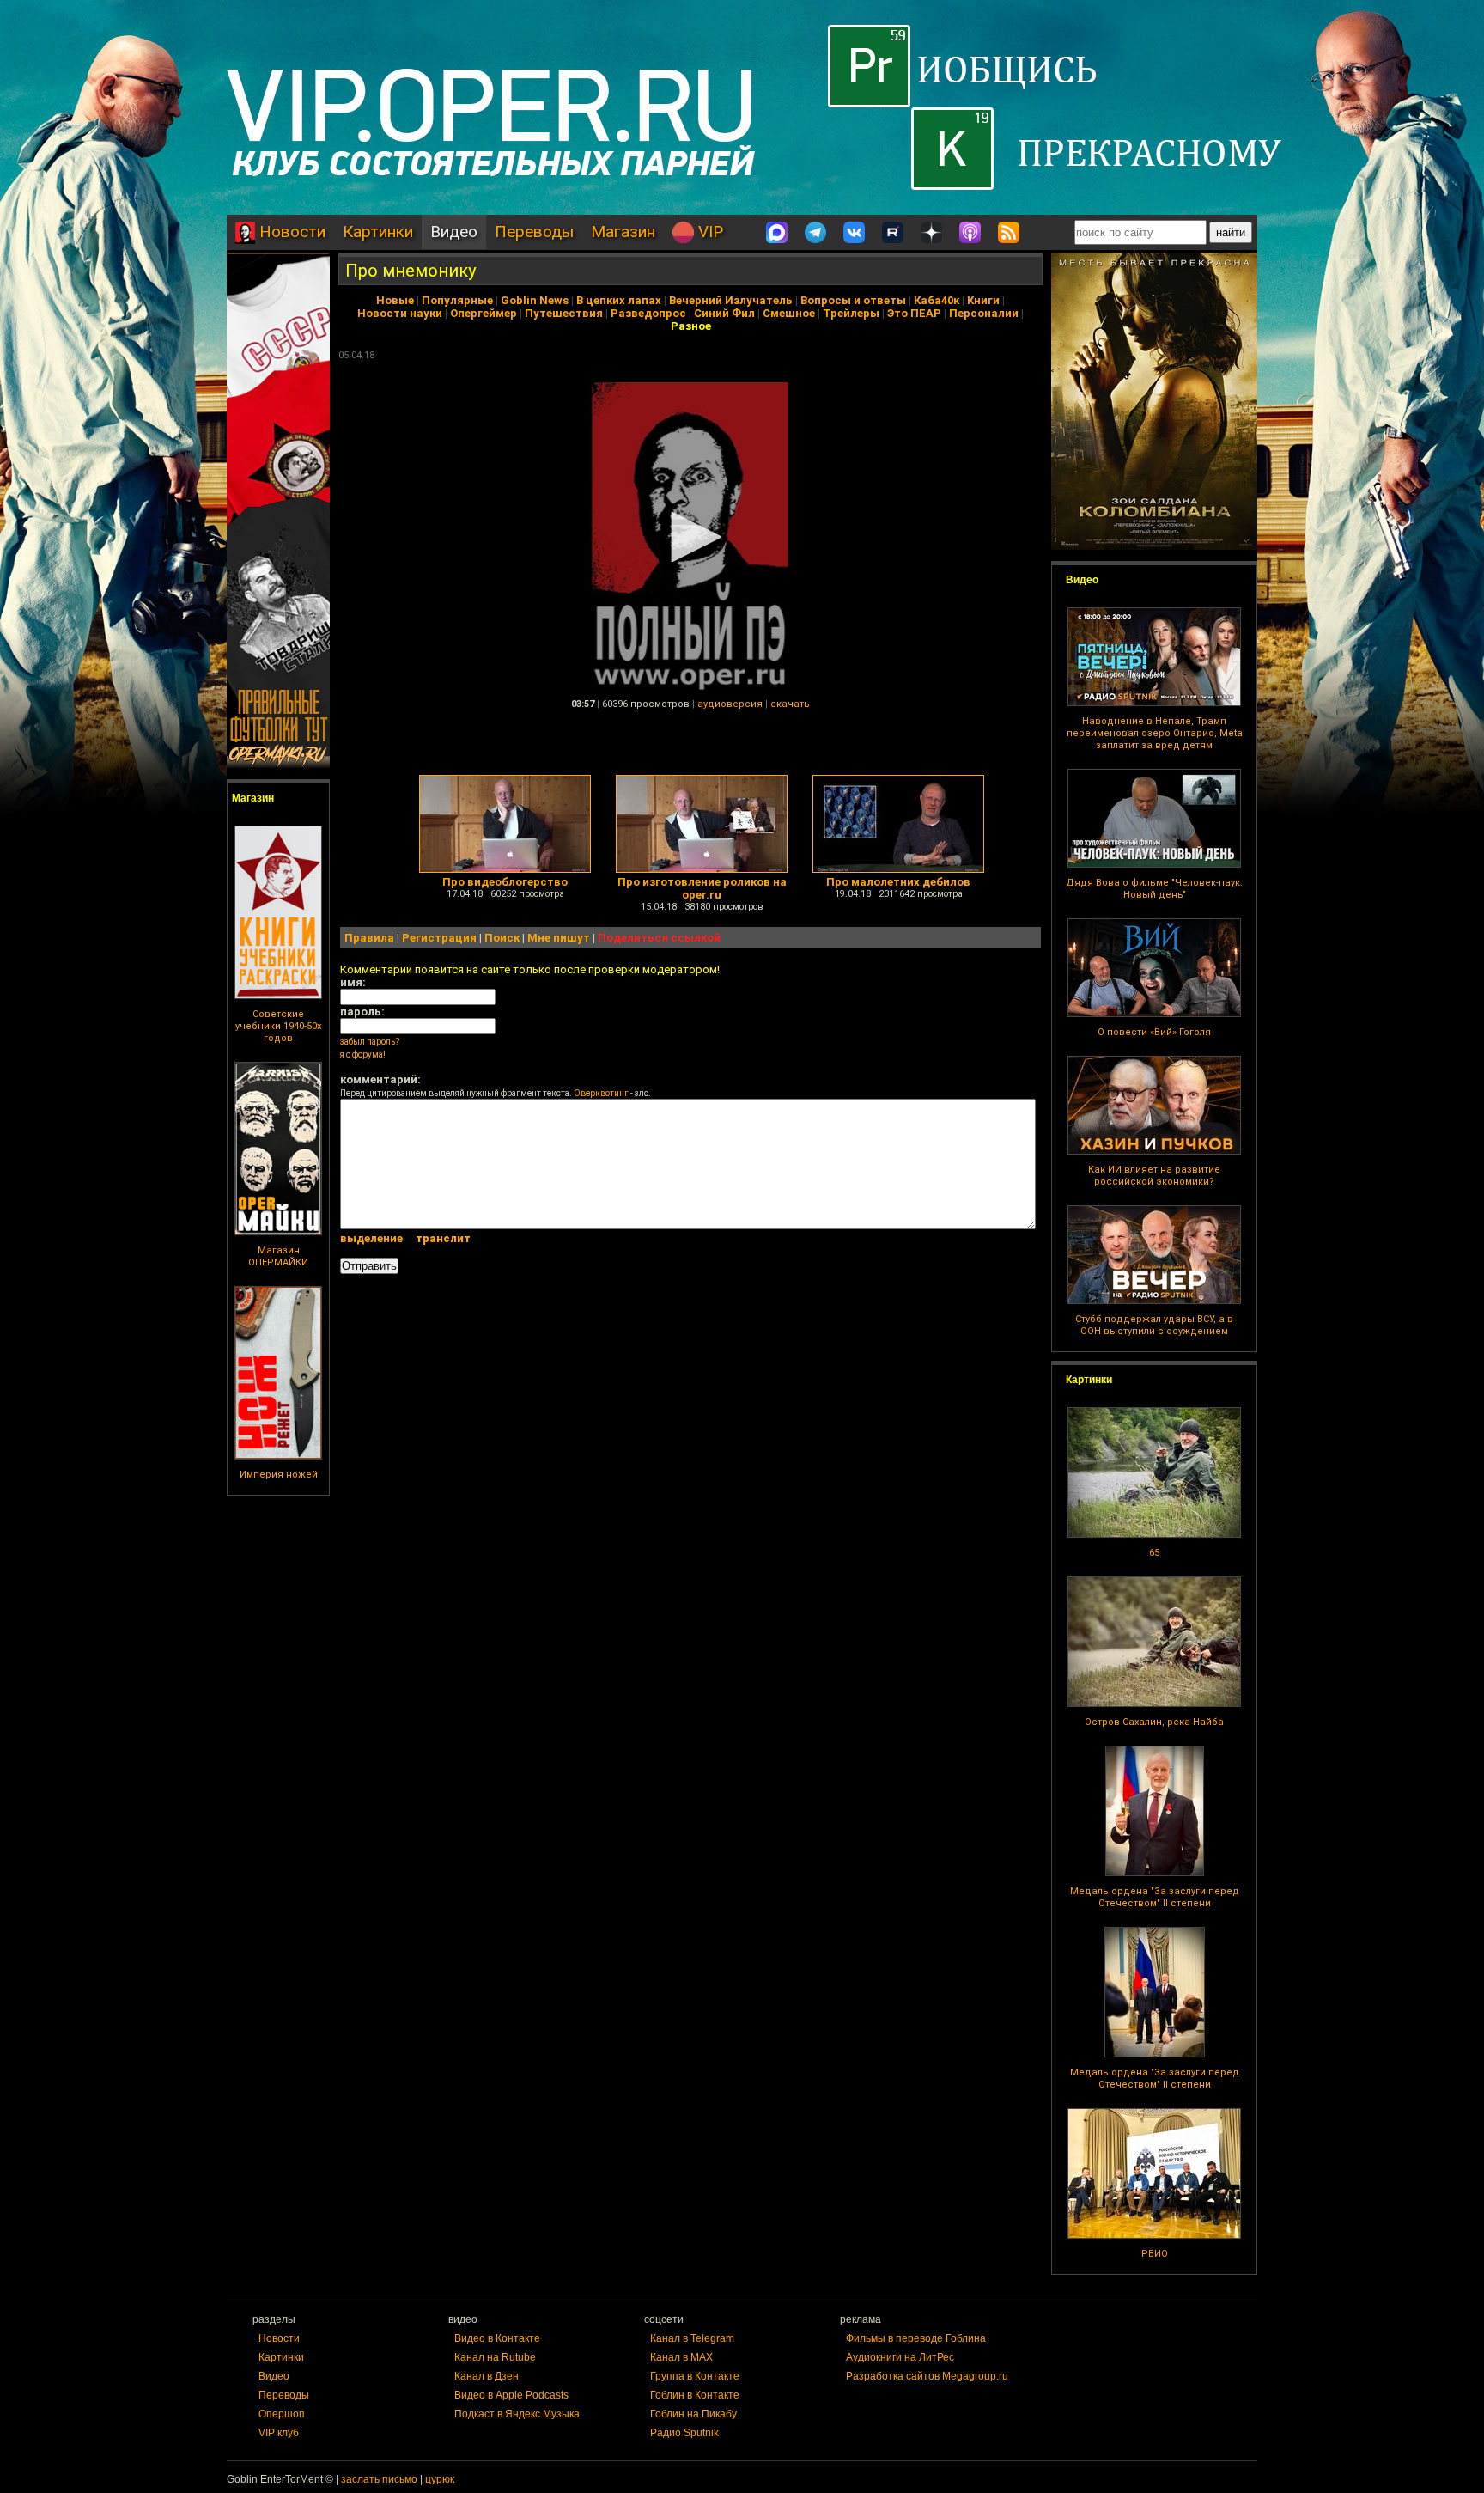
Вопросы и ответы (853, 300)
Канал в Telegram (692, 2338)
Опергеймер (484, 313)
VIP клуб (279, 2433)
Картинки (378, 232)
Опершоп (282, 2414)
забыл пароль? (370, 1042)
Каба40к (937, 300)
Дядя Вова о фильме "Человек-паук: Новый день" (1154, 889)
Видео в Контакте (497, 2338)
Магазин (623, 232)
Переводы (534, 232)
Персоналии (984, 313)
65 (1154, 1553)
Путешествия (564, 313)
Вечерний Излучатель (731, 300)
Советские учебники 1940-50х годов (278, 1026)
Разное (691, 326)
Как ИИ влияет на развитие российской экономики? (1154, 1176)
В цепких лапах (619, 300)
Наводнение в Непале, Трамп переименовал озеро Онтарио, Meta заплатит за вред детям (1155, 733)
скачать (790, 704)
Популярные (457, 300)
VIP (709, 232)
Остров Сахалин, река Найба (1154, 1722)
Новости (290, 232)
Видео (454, 232)
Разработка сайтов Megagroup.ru (927, 2376)
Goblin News (535, 300)
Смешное (789, 313)
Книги (983, 300)
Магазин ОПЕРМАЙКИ (278, 1256)
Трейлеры (851, 313)
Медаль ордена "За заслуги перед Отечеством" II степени (1155, 1897)
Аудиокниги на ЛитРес (900, 2357)
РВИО (1155, 2254)
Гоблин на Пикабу (693, 2414)
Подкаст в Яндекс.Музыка (517, 2414)
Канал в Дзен (487, 2376)
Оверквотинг (601, 1093)
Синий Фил (724, 313)
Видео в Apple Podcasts (511, 2395)
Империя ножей (279, 1475)
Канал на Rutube (495, 2357)
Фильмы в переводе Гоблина (916, 2338)
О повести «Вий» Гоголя (1154, 1032)
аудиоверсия (730, 704)
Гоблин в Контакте (695, 2395)
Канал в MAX (681, 2357)
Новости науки (400, 313)
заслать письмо (379, 2479)
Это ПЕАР (914, 313)
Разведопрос (648, 313)
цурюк (440, 2479)
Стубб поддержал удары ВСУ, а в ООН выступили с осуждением (1154, 1325)
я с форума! (363, 1054)
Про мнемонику (411, 271)
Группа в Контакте (695, 2376)
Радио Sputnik (684, 2433)
